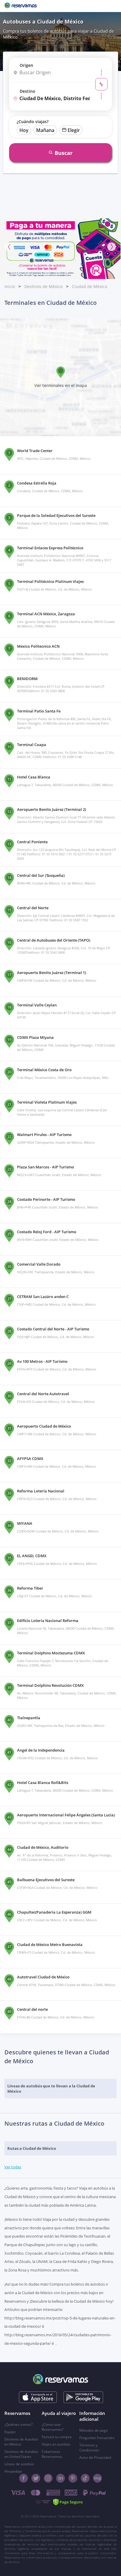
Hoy (24, 130)
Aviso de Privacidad (95, 2457)
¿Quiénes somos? (19, 2424)
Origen (26, 65)
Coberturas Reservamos (52, 2454)
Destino (27, 91)
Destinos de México (43, 286)
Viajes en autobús (56, 2444)
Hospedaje (13, 2471)
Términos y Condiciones (89, 2448)
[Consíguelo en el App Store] (38, 2397)
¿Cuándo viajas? (33, 121)
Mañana (45, 130)
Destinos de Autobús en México (21, 2442)
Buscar (64, 153)
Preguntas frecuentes (97, 2438)
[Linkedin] (60, 2478)
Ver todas (13, 2167)
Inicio (10, 286)
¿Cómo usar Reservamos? (53, 2427)
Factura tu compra (57, 2437)
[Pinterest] (73, 2478)
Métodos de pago (94, 2430)
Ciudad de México (90, 286)
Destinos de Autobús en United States (21, 2454)
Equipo (10, 2432)
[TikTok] (85, 2478)
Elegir (74, 130)
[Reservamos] (21, 6)
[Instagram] (48, 2478)
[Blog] (98, 2478)
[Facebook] (23, 2478)
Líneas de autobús (19, 2464)
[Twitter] (36, 2478)
